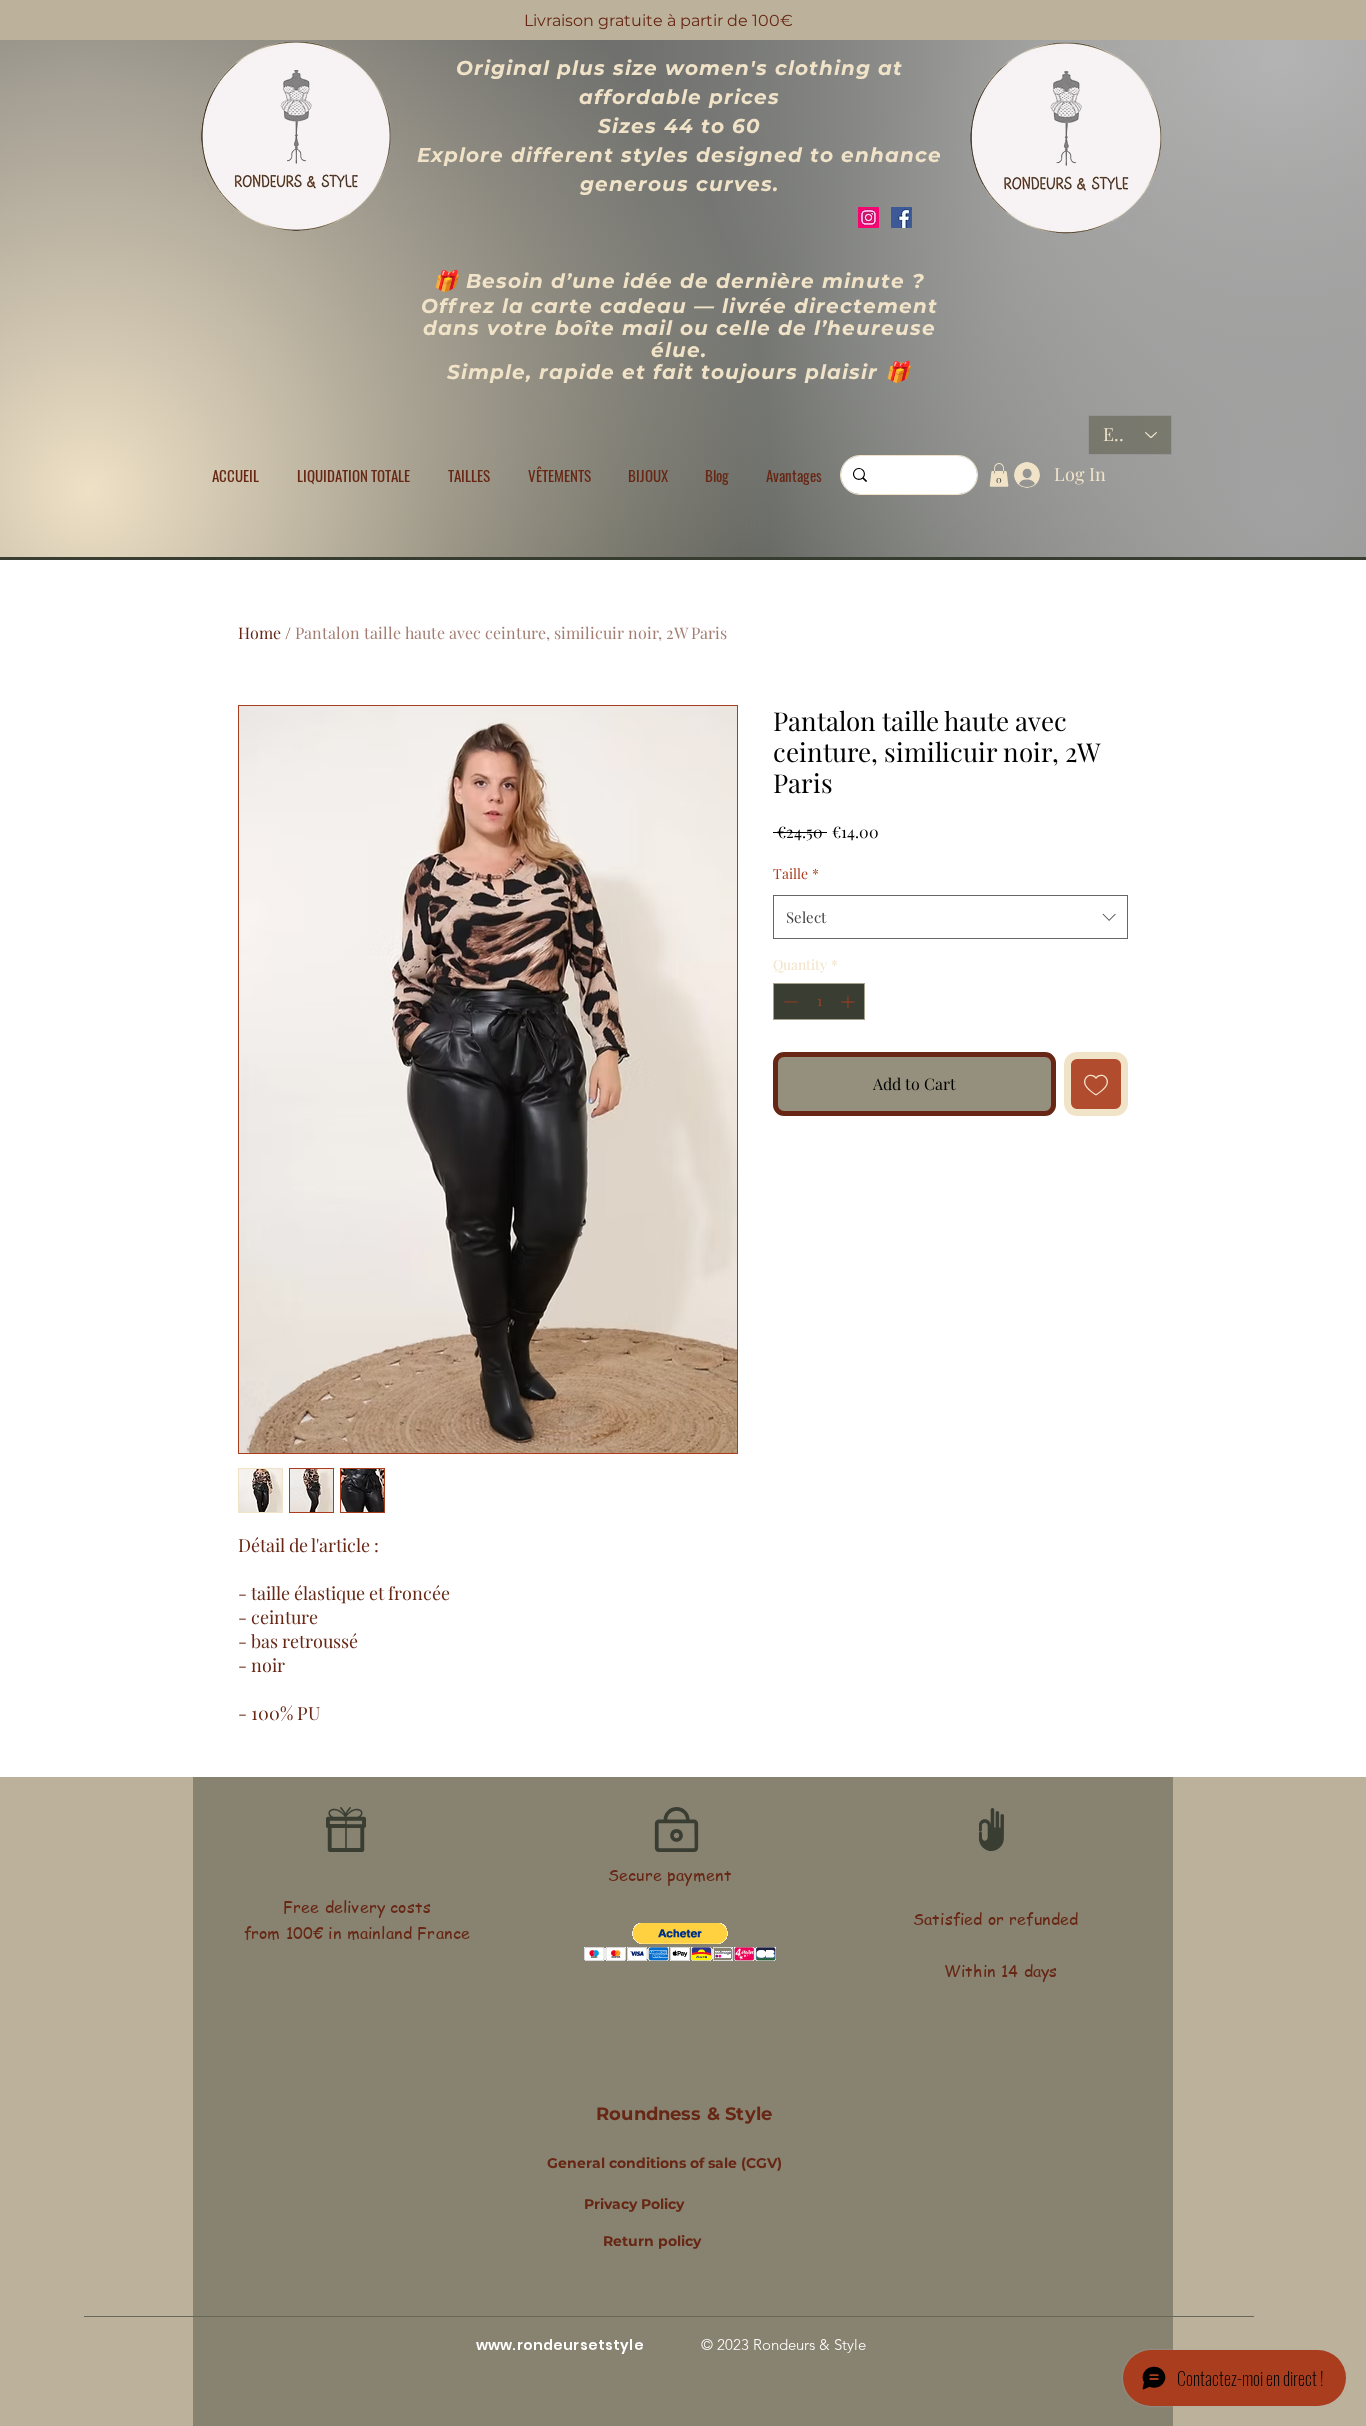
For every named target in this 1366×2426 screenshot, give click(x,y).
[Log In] (1022, 475)
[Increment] (849, 1001)
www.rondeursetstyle (560, 2345)
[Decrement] (788, 1001)
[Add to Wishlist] (1096, 1084)
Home (259, 632)
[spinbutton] (819, 1001)
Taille (796, 873)
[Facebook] (901, 217)
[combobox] (950, 917)
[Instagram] (868, 217)
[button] (469, 475)
